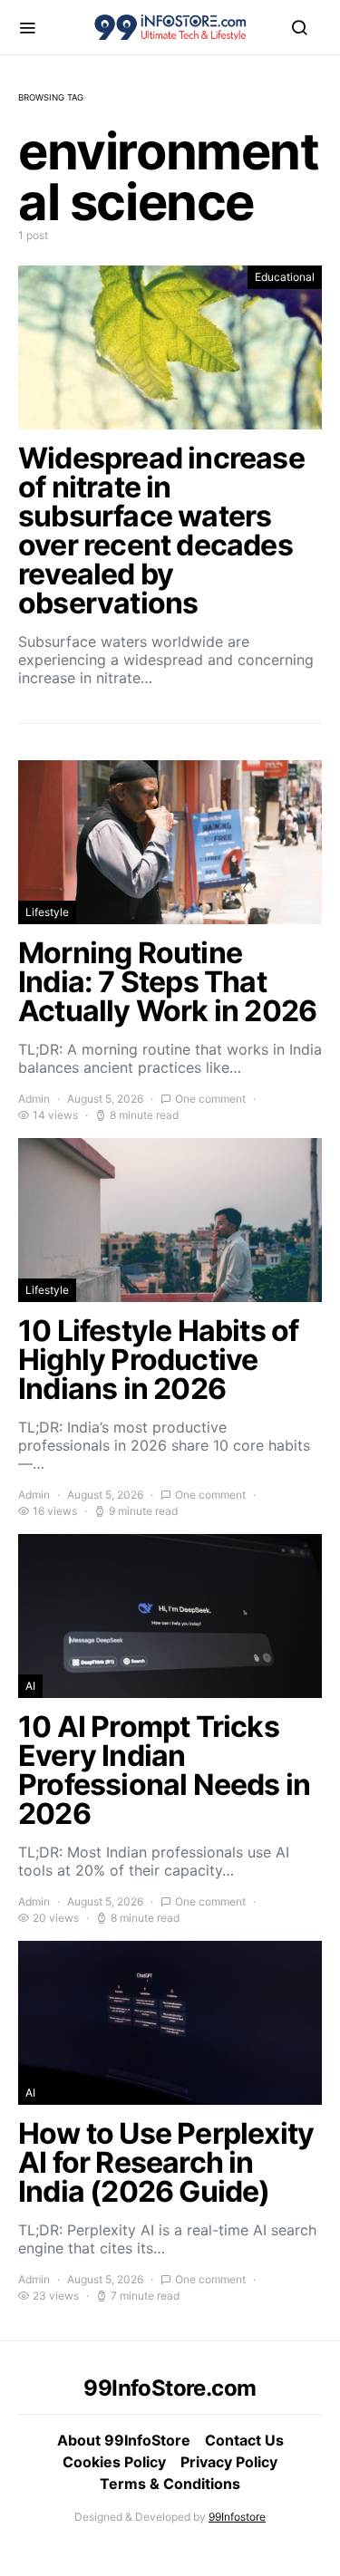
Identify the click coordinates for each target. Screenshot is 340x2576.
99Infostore (237, 2517)
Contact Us (244, 2440)
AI (30, 1686)
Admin (34, 1099)
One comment (210, 1099)
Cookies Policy (114, 2462)
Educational (285, 277)
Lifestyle (47, 912)
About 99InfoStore (124, 2440)
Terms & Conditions (170, 2484)
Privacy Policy (229, 2462)
